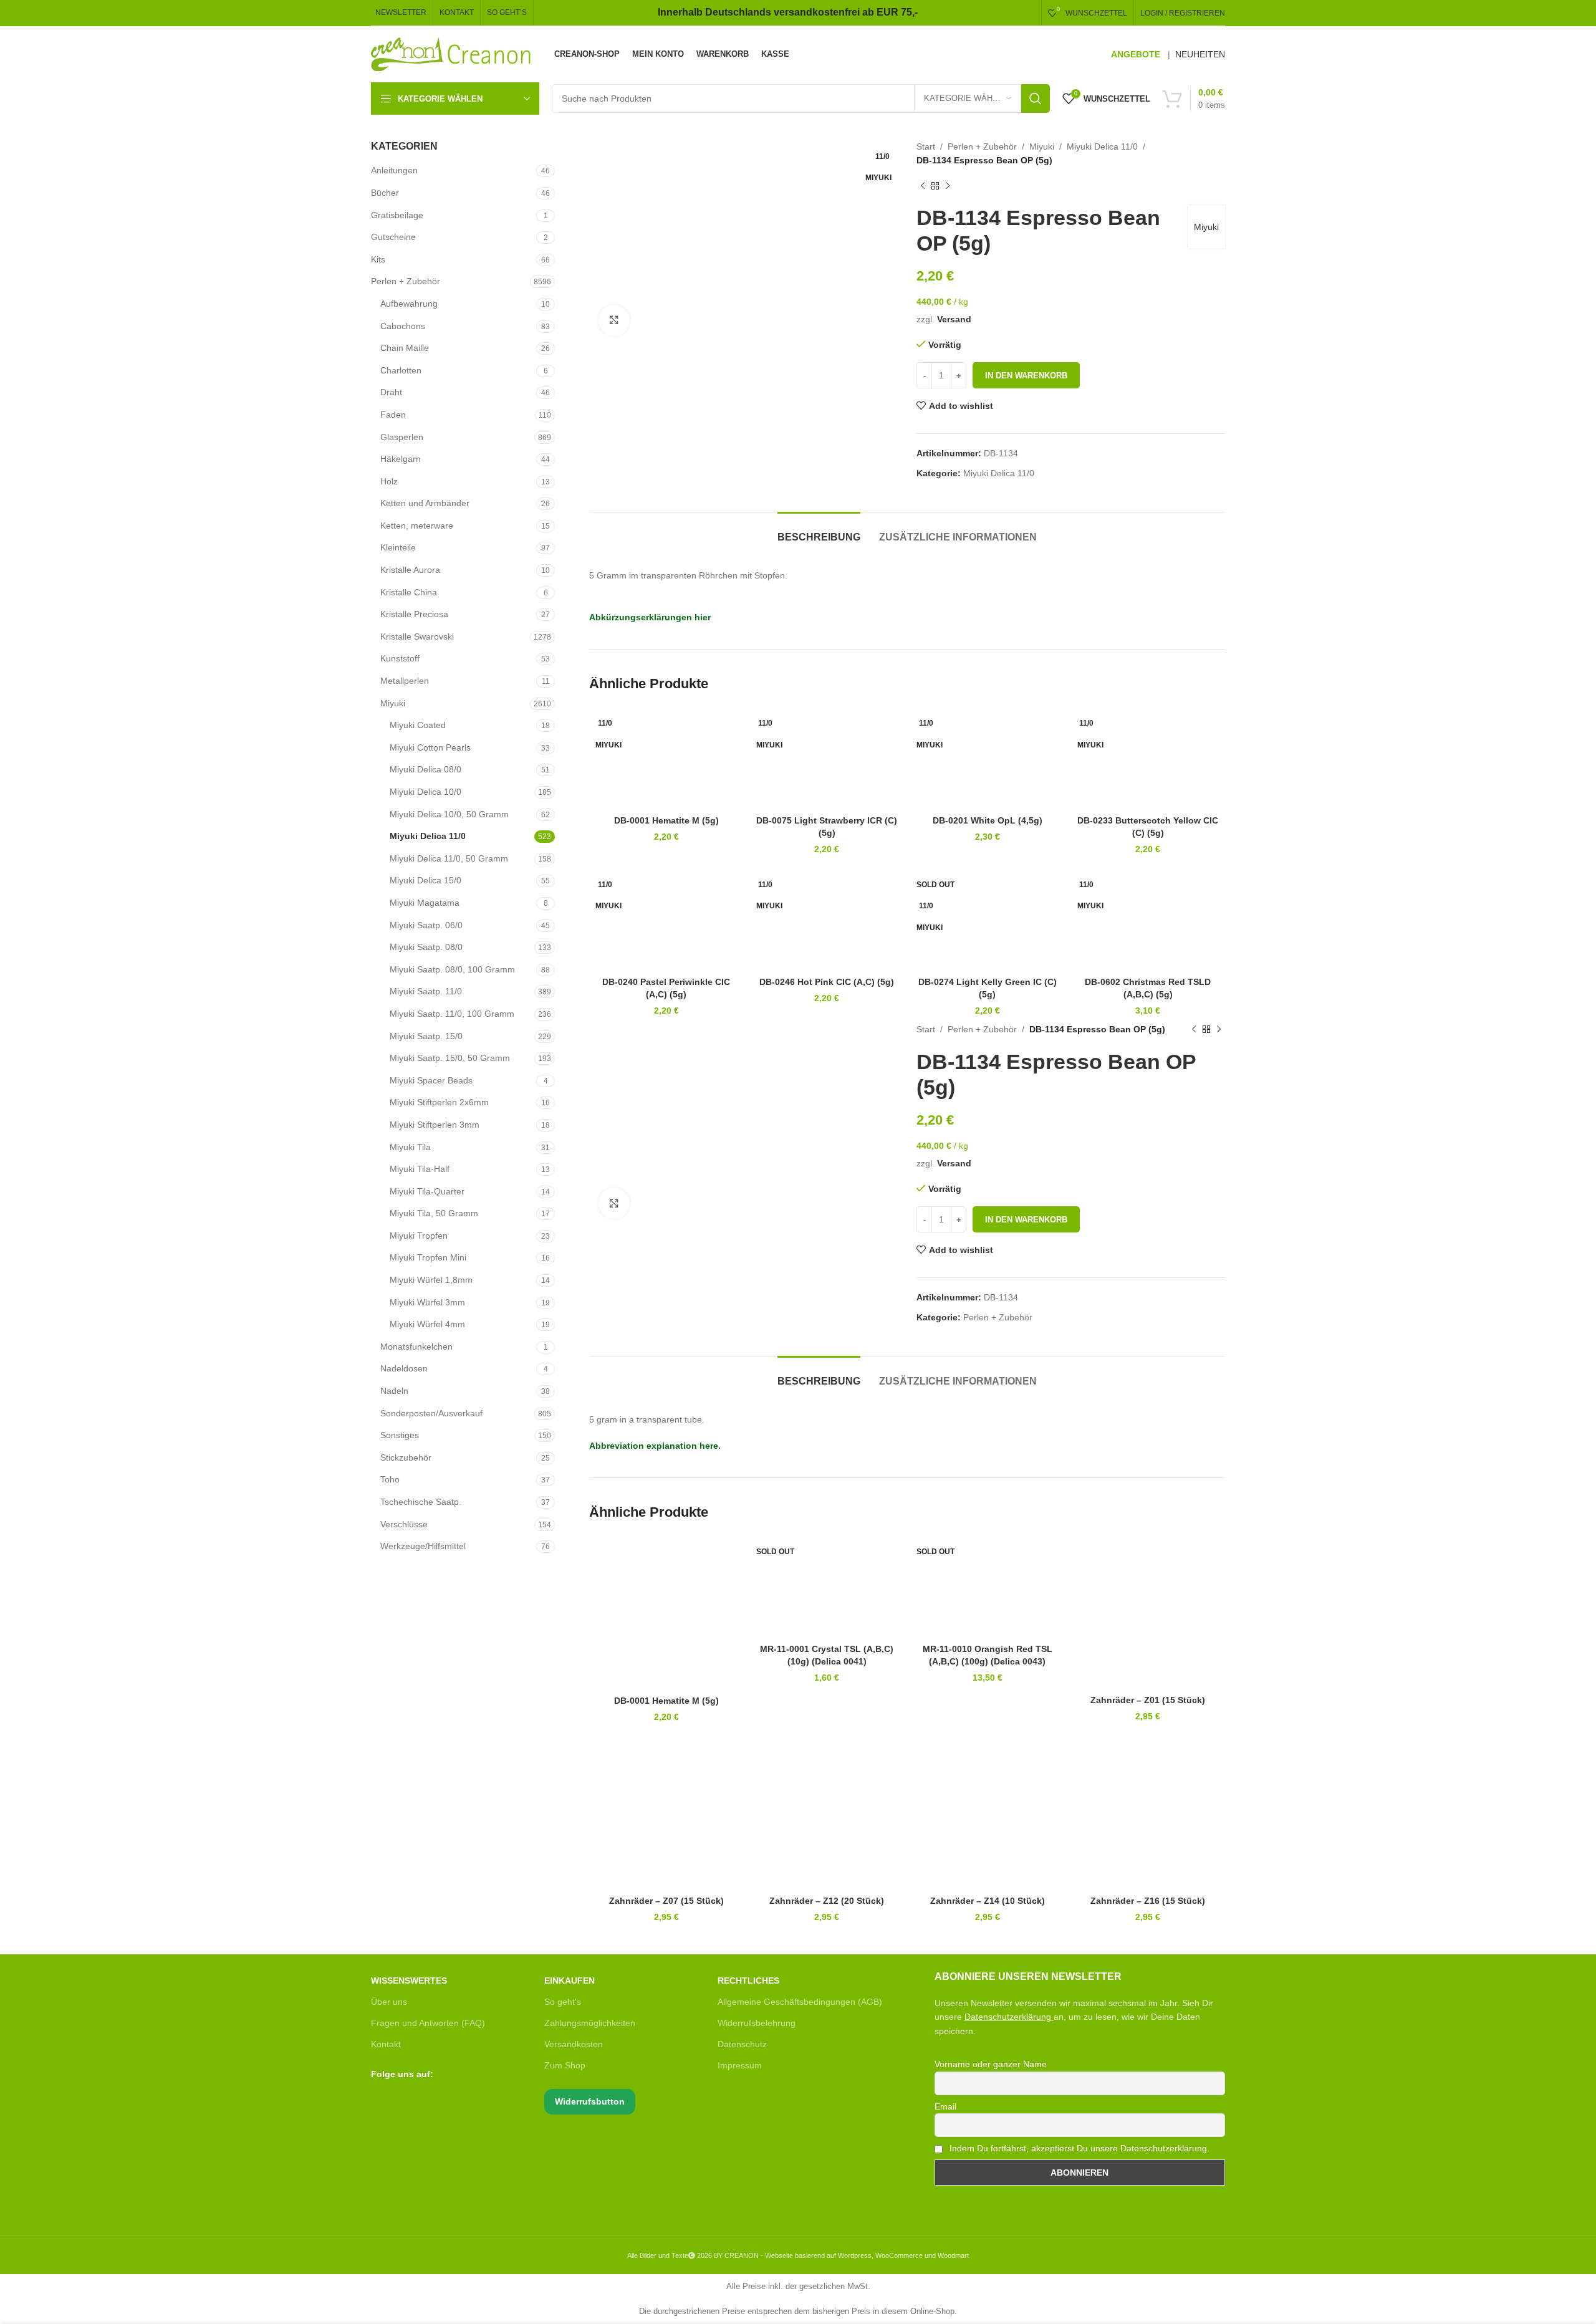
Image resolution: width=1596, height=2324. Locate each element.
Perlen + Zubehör (406, 281)
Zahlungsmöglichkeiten (590, 2023)
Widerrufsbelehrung (757, 2023)
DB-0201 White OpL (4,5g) (988, 820)
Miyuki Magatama (425, 903)
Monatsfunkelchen (416, 1347)
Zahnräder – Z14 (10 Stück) (988, 1901)
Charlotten (401, 370)
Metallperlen (405, 681)
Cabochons (403, 326)
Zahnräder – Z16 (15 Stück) (1148, 1901)
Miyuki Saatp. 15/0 (426, 1036)
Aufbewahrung (409, 304)
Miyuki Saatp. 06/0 (426, 925)
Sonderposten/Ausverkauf (431, 1413)
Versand (954, 319)
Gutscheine (393, 237)
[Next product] (948, 186)
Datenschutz (742, 2044)
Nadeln (394, 1391)
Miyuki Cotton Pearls (430, 747)
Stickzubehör (406, 1457)
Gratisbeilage (397, 215)
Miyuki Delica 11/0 (428, 836)
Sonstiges (400, 1435)
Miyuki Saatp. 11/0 (426, 991)
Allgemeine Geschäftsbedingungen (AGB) (800, 2002)
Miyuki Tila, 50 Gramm (434, 1213)
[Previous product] (923, 186)
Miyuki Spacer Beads (431, 1080)
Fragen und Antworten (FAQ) (428, 2023)
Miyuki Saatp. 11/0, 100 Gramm (452, 1014)
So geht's (563, 2002)
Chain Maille (405, 348)
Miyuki (393, 703)
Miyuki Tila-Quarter (427, 1191)
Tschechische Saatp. (421, 1502)
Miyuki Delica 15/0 (425, 880)
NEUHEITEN (1200, 54)
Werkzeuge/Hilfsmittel (423, 1546)
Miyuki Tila (410, 1147)
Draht (391, 392)
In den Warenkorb (1026, 376)
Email (945, 2106)
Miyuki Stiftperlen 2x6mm (439, 1102)
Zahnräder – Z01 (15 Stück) (1148, 1700)
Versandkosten (574, 2044)
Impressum (740, 2065)
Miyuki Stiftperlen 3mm (435, 1125)
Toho (390, 1479)
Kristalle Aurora (410, 570)
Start (926, 146)
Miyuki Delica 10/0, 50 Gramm (449, 814)
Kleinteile (398, 547)
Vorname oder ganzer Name (991, 2064)
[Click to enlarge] (614, 320)
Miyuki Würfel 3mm (427, 1302)
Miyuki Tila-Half (420, 1169)
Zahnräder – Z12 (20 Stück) (827, 1901)
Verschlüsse (404, 1524)
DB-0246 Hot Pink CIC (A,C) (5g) (827, 982)
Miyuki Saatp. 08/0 (426, 947)
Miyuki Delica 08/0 (425, 769)
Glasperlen (402, 437)
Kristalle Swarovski (417, 636)
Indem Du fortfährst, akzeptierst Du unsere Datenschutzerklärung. (1078, 2148)
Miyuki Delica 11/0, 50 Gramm (449, 858)
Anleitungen (394, 170)
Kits (378, 259)
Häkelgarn (401, 459)
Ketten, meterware (417, 526)
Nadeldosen (404, 1368)
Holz (389, 481)
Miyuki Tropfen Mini (428, 1257)
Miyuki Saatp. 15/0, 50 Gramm (450, 1058)
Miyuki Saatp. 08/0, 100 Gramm (452, 969)
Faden (393, 415)
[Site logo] (452, 54)
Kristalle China (409, 592)
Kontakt (386, 2044)
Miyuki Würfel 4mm (427, 1324)
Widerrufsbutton (590, 2101)
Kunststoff (400, 658)
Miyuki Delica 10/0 (425, 792)
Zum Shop (565, 2065)
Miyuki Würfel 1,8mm (431, 1280)
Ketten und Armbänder (425, 503)
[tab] (819, 531)
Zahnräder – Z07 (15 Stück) (666, 1901)
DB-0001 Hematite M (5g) (666, 820)
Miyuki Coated (418, 725)
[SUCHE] (1036, 98)
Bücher (385, 193)
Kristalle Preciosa (414, 614)
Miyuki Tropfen (419, 1236)
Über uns (389, 2002)
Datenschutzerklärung (1008, 2017)
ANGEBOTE (1136, 54)
